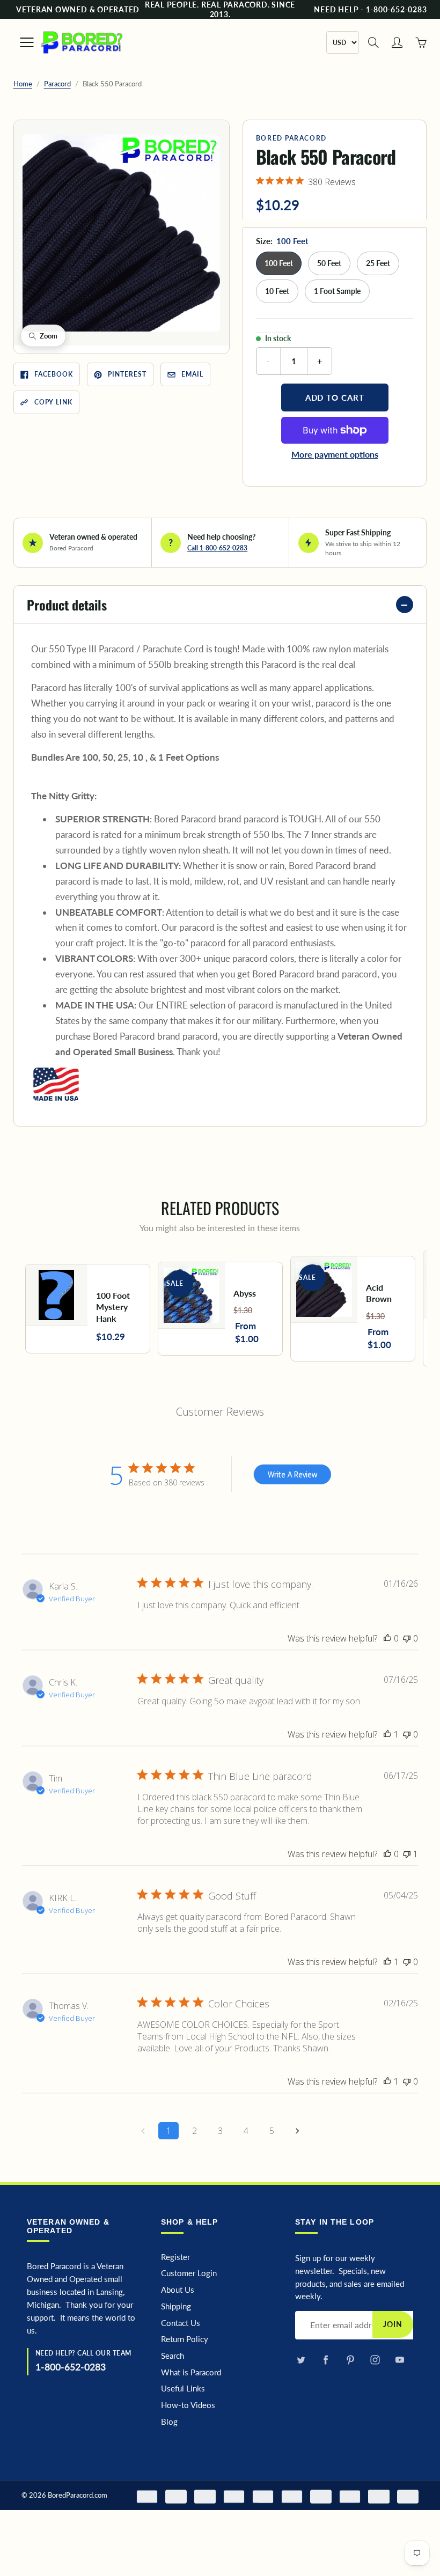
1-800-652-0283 (71, 2367)
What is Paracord (191, 2372)
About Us (178, 2290)
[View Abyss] (220, 1309)
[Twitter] (301, 2360)
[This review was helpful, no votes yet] (387, 1638)
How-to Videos (188, 2405)
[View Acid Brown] (353, 1309)
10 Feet (277, 291)
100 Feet (279, 263)
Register (175, 2257)
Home (23, 84)
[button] (122, 233)
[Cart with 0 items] (421, 42)
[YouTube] (399, 2360)
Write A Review (292, 1474)
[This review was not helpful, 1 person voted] (407, 1854)
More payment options (335, 454)
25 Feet (378, 263)
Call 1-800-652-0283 (217, 548)
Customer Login (189, 2273)
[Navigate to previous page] (143, 2131)
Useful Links (183, 2389)
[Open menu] (21, 42)
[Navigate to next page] (297, 2131)
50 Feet (329, 263)
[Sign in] (397, 42)
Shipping (176, 2306)
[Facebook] (325, 2360)
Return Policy (185, 2339)
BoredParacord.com (78, 2495)
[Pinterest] (350, 2360)
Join (393, 2324)
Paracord (57, 84)
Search (173, 2356)
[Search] (373, 42)
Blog (169, 2422)
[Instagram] (375, 2360)
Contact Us (181, 2323)
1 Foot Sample (337, 291)
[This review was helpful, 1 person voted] (387, 1734)
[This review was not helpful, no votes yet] (407, 1638)
